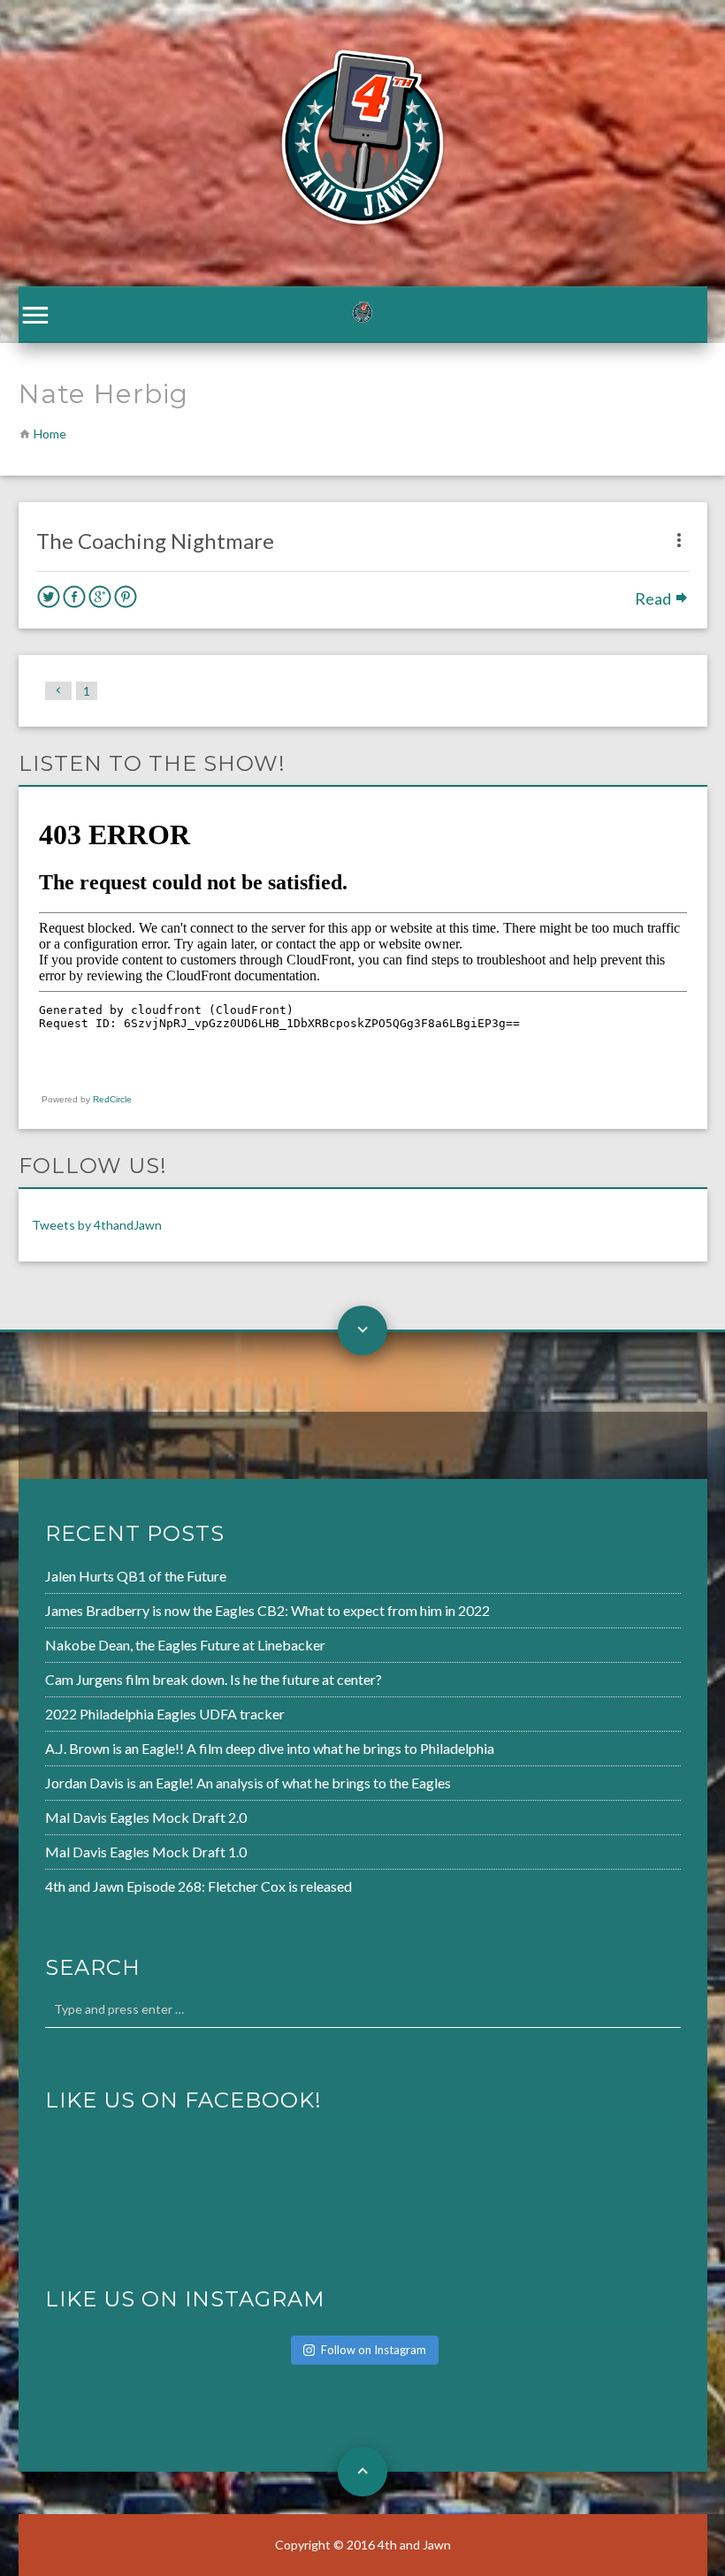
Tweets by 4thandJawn (97, 1225)
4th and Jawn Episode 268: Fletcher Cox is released (198, 1886)
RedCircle (112, 1099)
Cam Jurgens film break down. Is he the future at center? (214, 1679)
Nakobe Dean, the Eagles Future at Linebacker (185, 1645)
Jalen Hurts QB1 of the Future (136, 1576)
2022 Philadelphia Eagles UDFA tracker (165, 1714)
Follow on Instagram (374, 2350)
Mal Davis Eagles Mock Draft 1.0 (146, 1852)
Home (50, 434)
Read (654, 598)
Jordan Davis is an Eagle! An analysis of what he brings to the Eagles (248, 1783)
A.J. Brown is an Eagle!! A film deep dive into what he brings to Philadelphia (270, 1748)
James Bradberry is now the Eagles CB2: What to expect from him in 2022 (267, 1610)
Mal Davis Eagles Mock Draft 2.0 (146, 1817)
